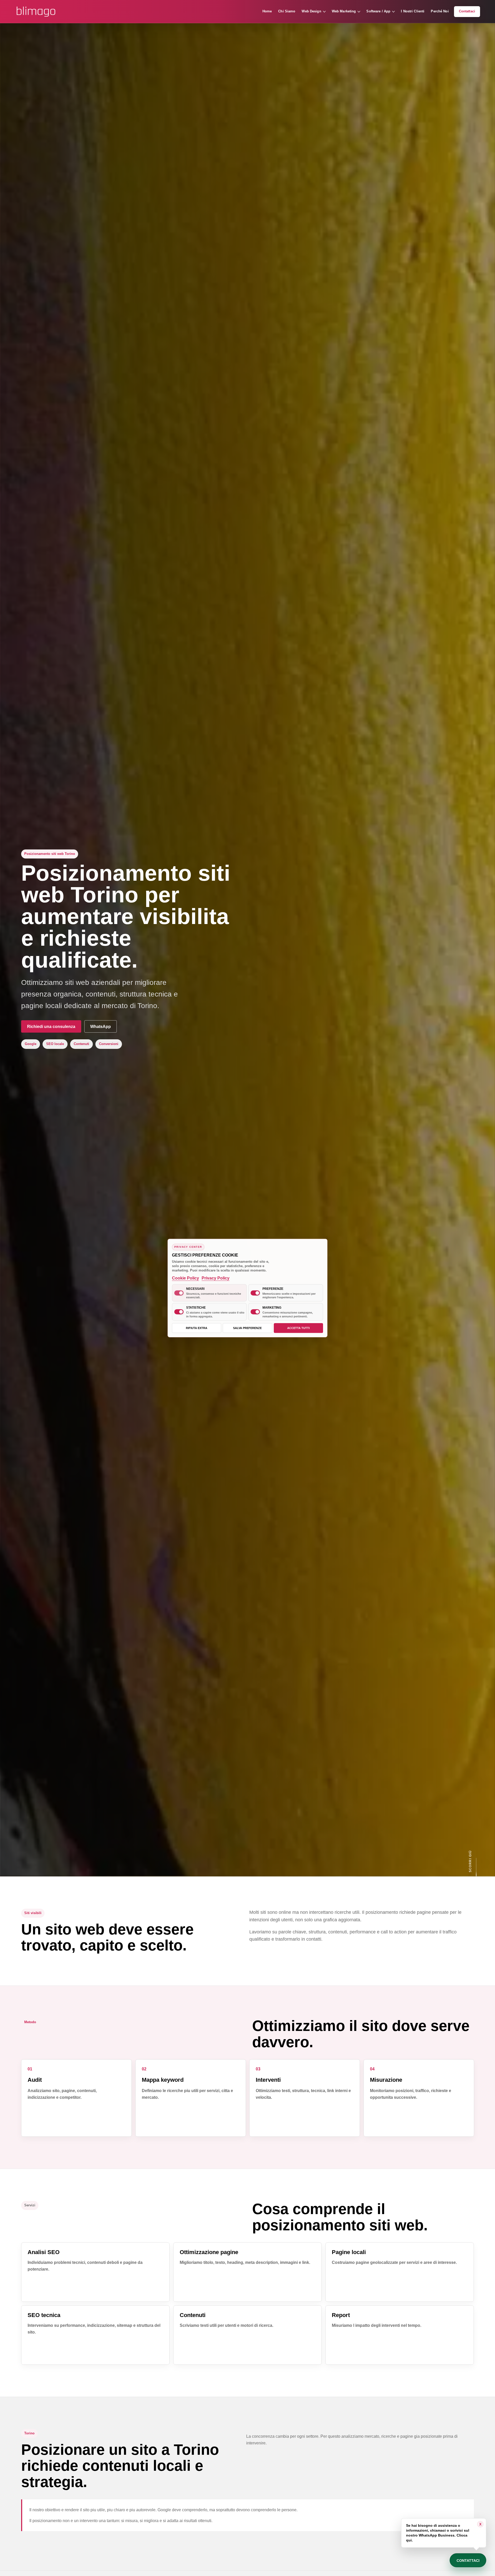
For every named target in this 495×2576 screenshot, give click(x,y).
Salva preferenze (247, 1328)
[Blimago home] (36, 12)
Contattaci (467, 11)
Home (267, 11)
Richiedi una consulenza (51, 1027)
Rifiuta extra (197, 1328)
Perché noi (440, 11)
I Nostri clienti (413, 11)
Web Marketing (344, 11)
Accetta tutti (298, 1328)
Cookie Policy (185, 1278)
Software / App (378, 11)
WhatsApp (101, 1027)
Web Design (311, 11)
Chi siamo (287, 11)
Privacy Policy (216, 1278)
